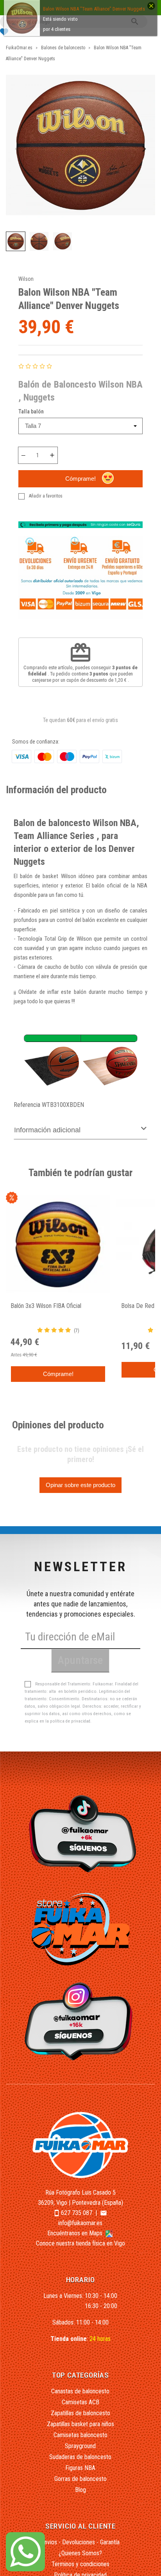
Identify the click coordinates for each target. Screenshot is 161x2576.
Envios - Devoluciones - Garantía (80, 2542)
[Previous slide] (17, 149)
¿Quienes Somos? (80, 2553)
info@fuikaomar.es (80, 2223)
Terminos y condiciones (80, 2564)
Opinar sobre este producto (80, 1485)
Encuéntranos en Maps (76, 2233)
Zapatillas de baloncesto (80, 2413)
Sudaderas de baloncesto (80, 2457)
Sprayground (80, 2446)
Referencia (27, 1105)
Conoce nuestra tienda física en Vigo (80, 2243)
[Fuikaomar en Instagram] (81, 2021)
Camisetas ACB (80, 2402)
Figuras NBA (80, 2468)
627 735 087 (77, 2213)
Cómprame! (80, 479)
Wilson (26, 279)
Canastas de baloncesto (80, 2391)
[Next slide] (144, 149)
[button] (16, 241)
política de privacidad (70, 1721)
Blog (80, 2490)
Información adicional (47, 1130)
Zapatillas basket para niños (80, 2424)
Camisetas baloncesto (80, 2435)
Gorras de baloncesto (80, 2479)
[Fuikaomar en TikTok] (81, 1833)
